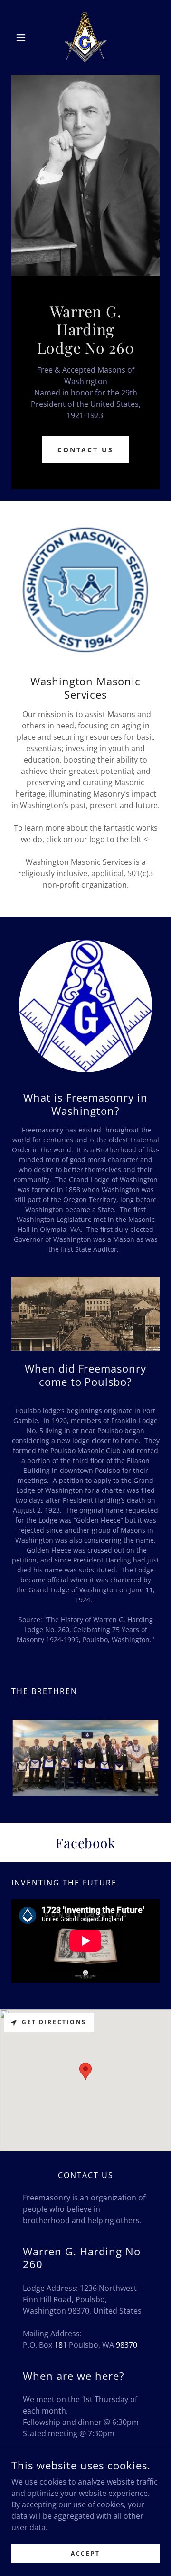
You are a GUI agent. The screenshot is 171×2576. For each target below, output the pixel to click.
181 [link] (61, 2345)
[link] (86, 37)
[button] (23, 37)
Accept (85, 2554)
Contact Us (86, 450)
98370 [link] (127, 2345)
